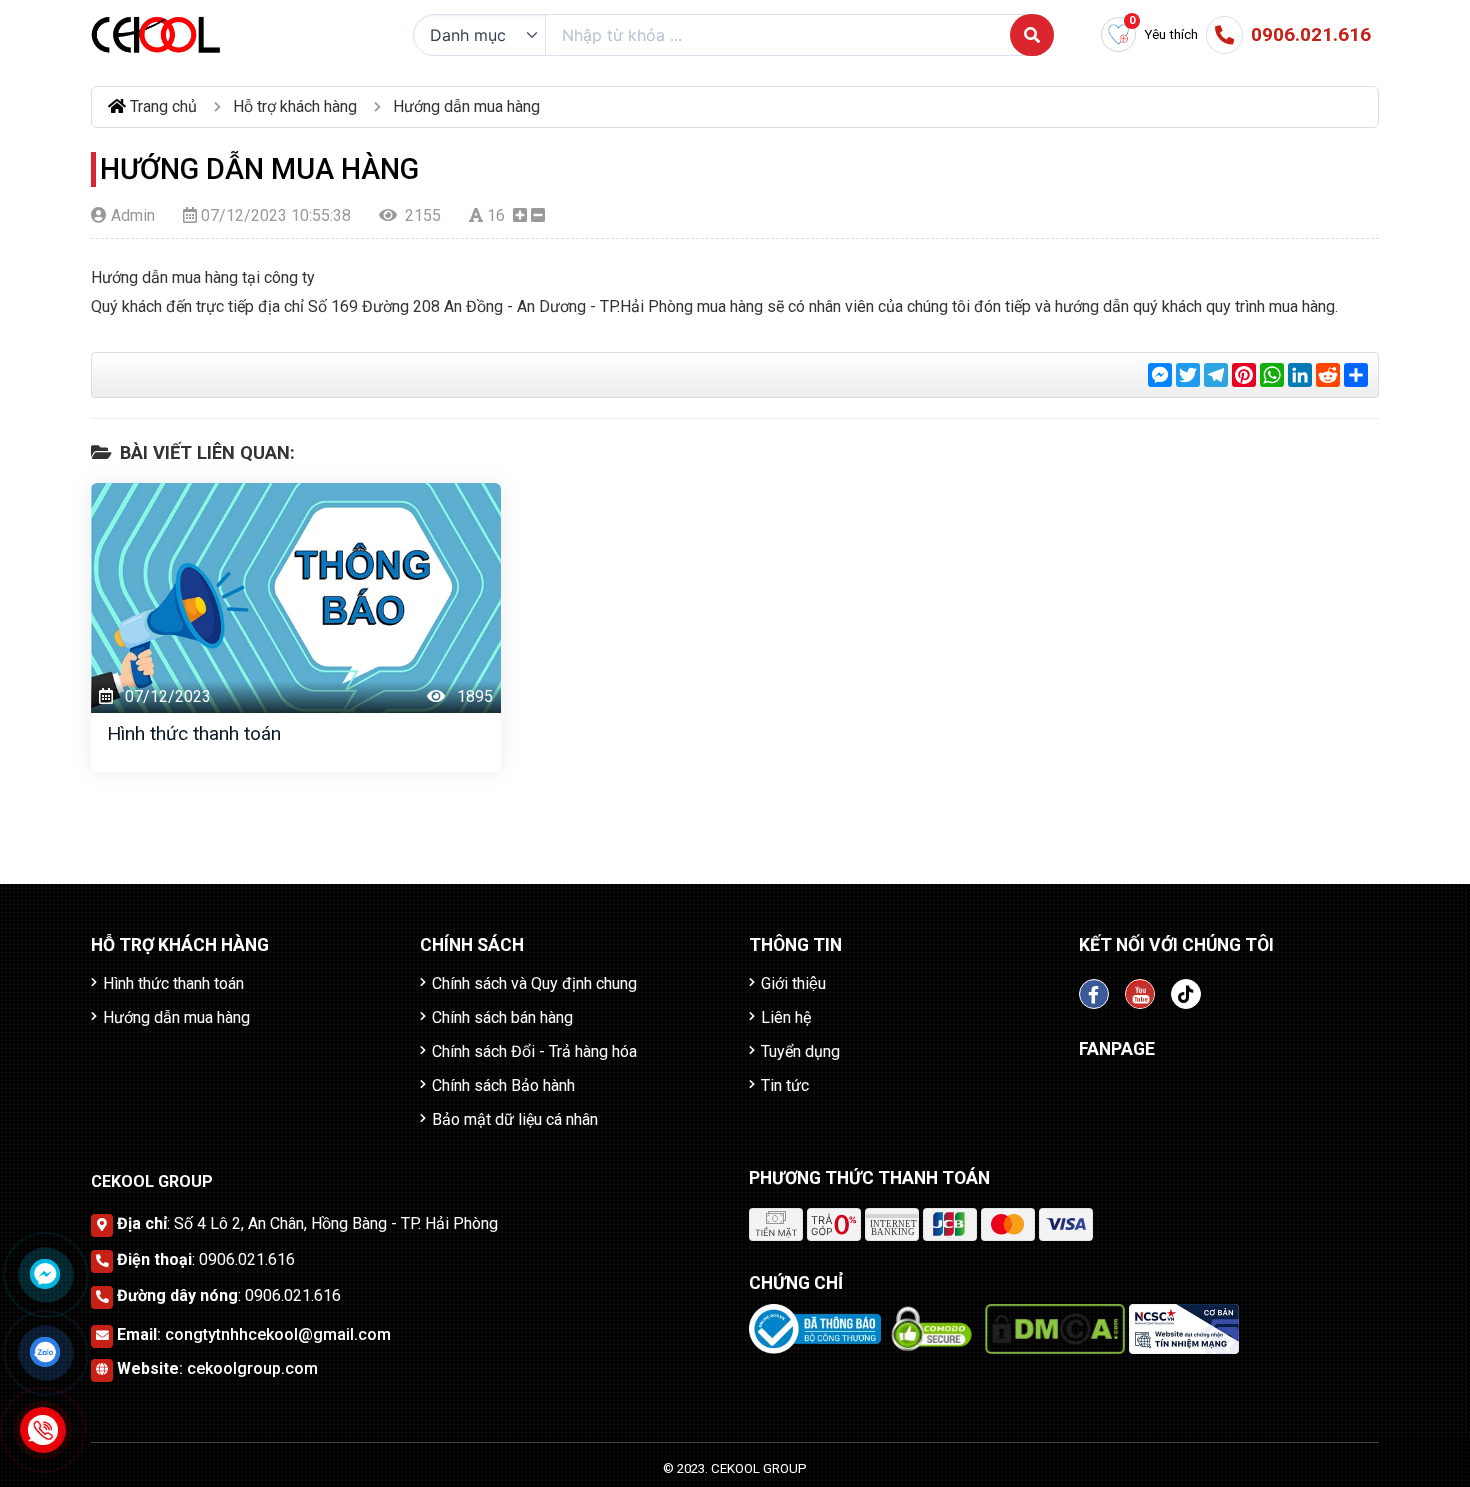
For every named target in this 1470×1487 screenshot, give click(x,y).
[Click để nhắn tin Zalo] (45, 1352)
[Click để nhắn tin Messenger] (45, 1274)
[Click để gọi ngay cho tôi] (43, 1430)
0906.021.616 (247, 1259)
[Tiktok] (1186, 994)
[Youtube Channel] (1140, 994)
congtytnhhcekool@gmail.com (278, 1334)
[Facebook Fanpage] (1094, 994)
